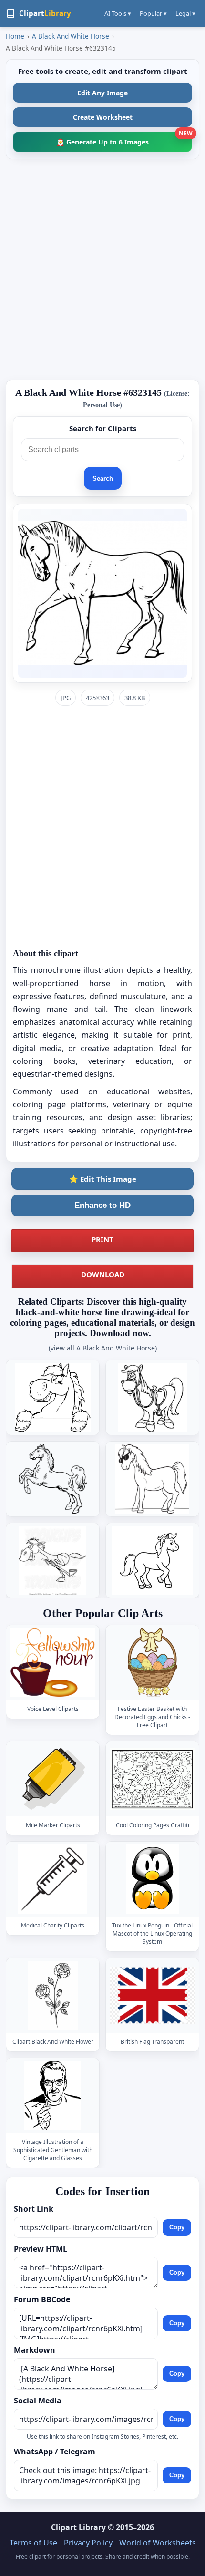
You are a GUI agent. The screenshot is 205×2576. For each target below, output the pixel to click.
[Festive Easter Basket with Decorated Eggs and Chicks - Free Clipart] (153, 1663)
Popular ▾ (153, 13)
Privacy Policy (88, 2543)
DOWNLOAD (103, 1274)
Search (103, 479)
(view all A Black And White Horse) (103, 1348)
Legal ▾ (185, 13)
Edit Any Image (102, 93)
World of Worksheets (158, 2543)
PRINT (102, 1239)
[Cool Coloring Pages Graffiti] (153, 1779)
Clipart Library (78, 2527)
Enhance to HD (102, 1205)
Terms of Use (33, 2543)
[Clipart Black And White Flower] (53, 1995)
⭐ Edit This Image (103, 1179)
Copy (177, 2228)
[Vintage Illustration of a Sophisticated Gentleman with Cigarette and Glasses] (53, 2096)
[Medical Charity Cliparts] (53, 1879)
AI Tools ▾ (118, 13)
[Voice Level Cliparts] (53, 1663)
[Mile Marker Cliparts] (53, 1779)
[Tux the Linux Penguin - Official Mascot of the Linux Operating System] (153, 1879)
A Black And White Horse (71, 36)
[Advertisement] (102, 269)
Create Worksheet (103, 117)
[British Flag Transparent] (153, 1995)
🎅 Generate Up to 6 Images (124, 139)
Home (15, 36)
